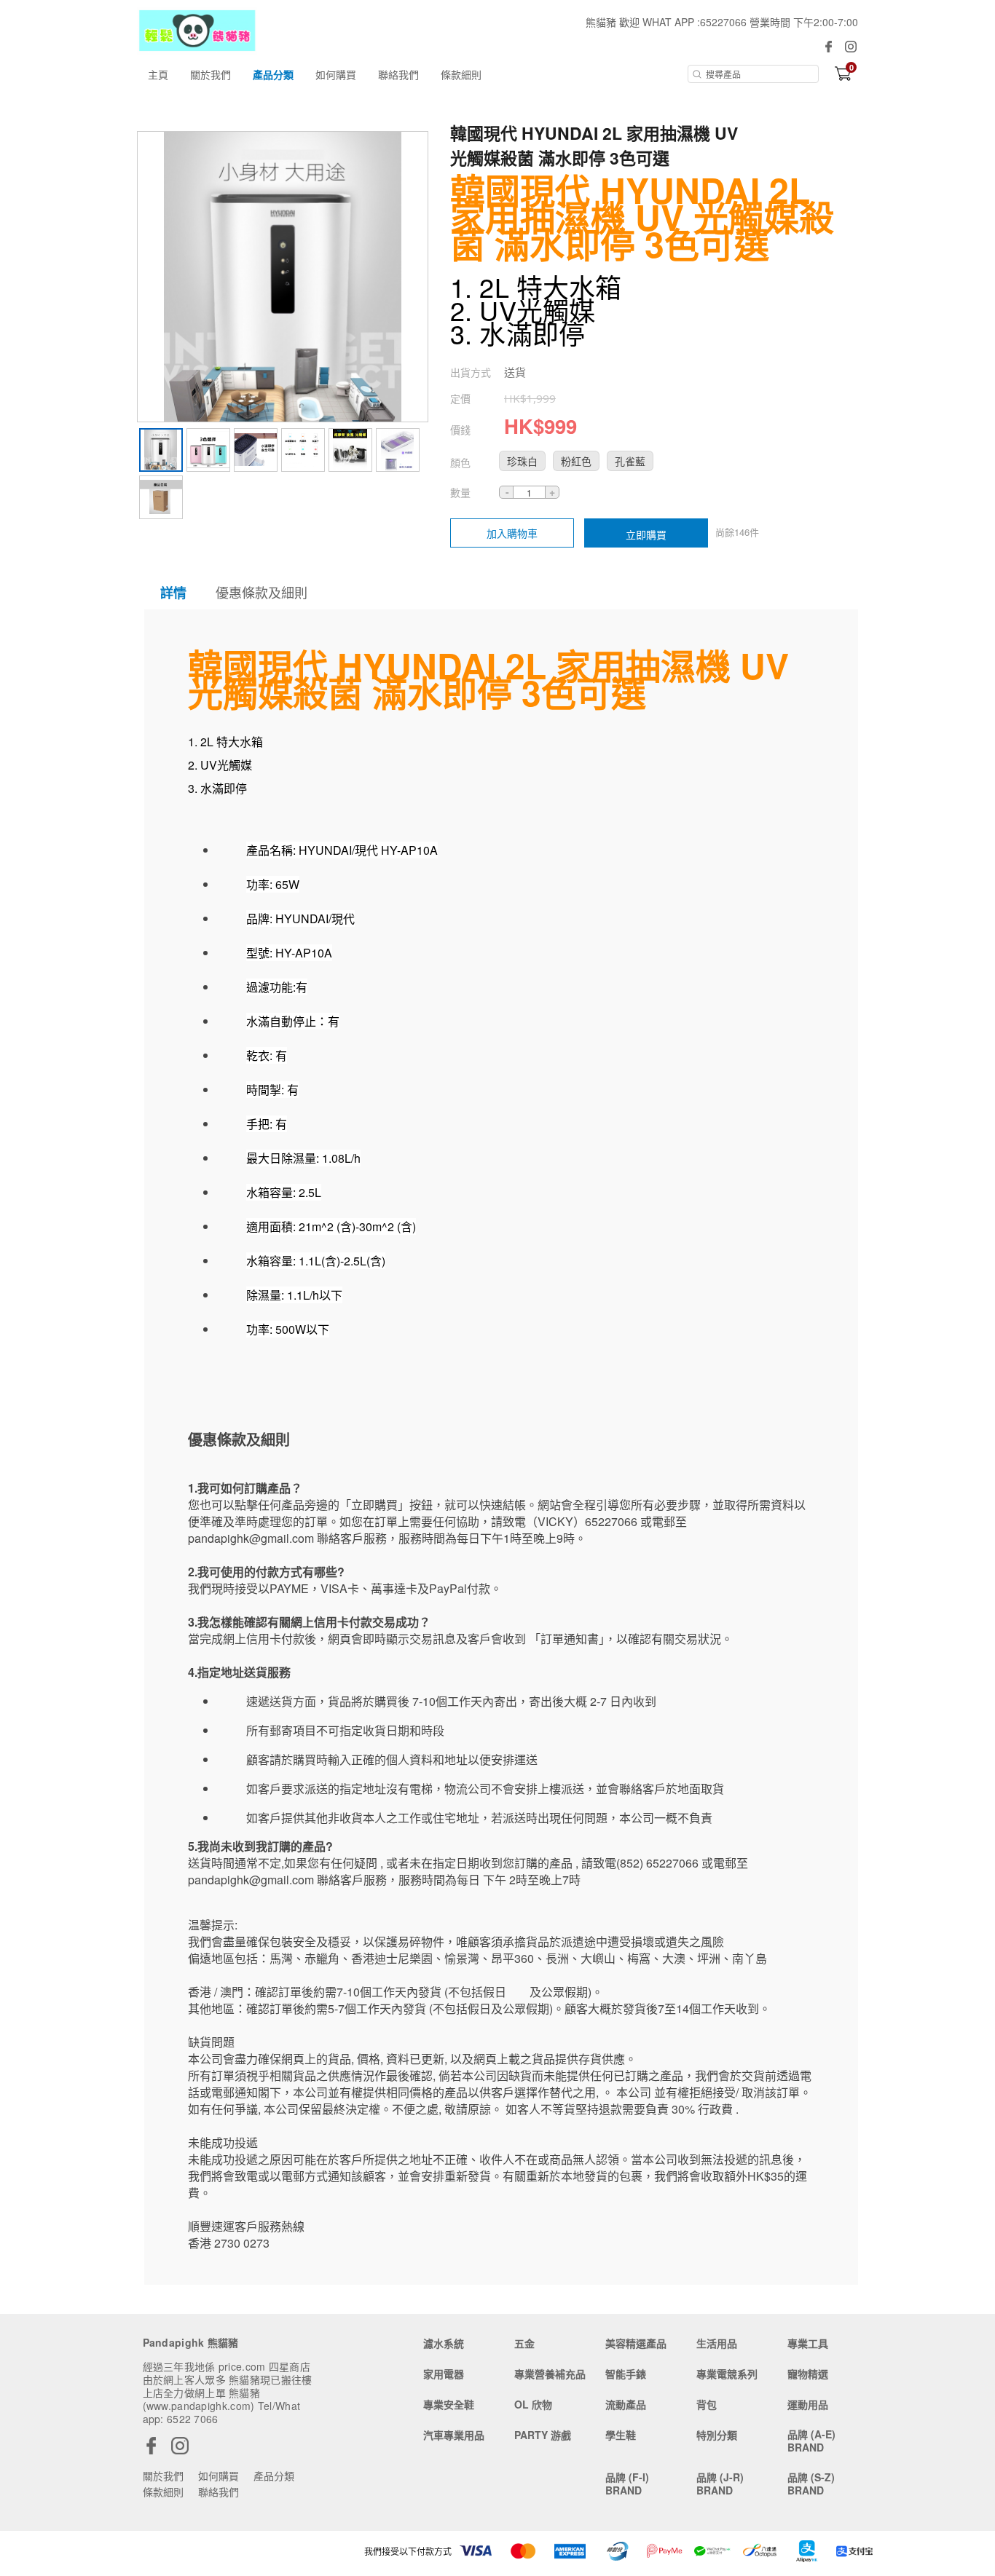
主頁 (158, 74)
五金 (524, 2343)
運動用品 (808, 2404)
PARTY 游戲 (543, 2435)
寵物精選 (808, 2374)
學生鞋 (621, 2435)
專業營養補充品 (550, 2374)
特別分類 (717, 2435)
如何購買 (336, 74)
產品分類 (273, 74)
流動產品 (626, 2404)
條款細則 (461, 74)
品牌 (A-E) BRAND (811, 2441)
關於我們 (211, 74)
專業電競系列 (727, 2374)
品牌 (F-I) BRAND (627, 2484)
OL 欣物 (533, 2404)
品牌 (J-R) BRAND (720, 2484)
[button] (522, 461)
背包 (707, 2404)
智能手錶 (626, 2374)
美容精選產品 (636, 2343)
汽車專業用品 (454, 2435)
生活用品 (717, 2343)
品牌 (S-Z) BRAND (811, 2484)
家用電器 (444, 2374)
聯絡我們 (398, 74)
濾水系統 (444, 2343)
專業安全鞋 (449, 2404)
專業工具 (808, 2343)
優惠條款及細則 (261, 592)
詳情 (173, 593)
